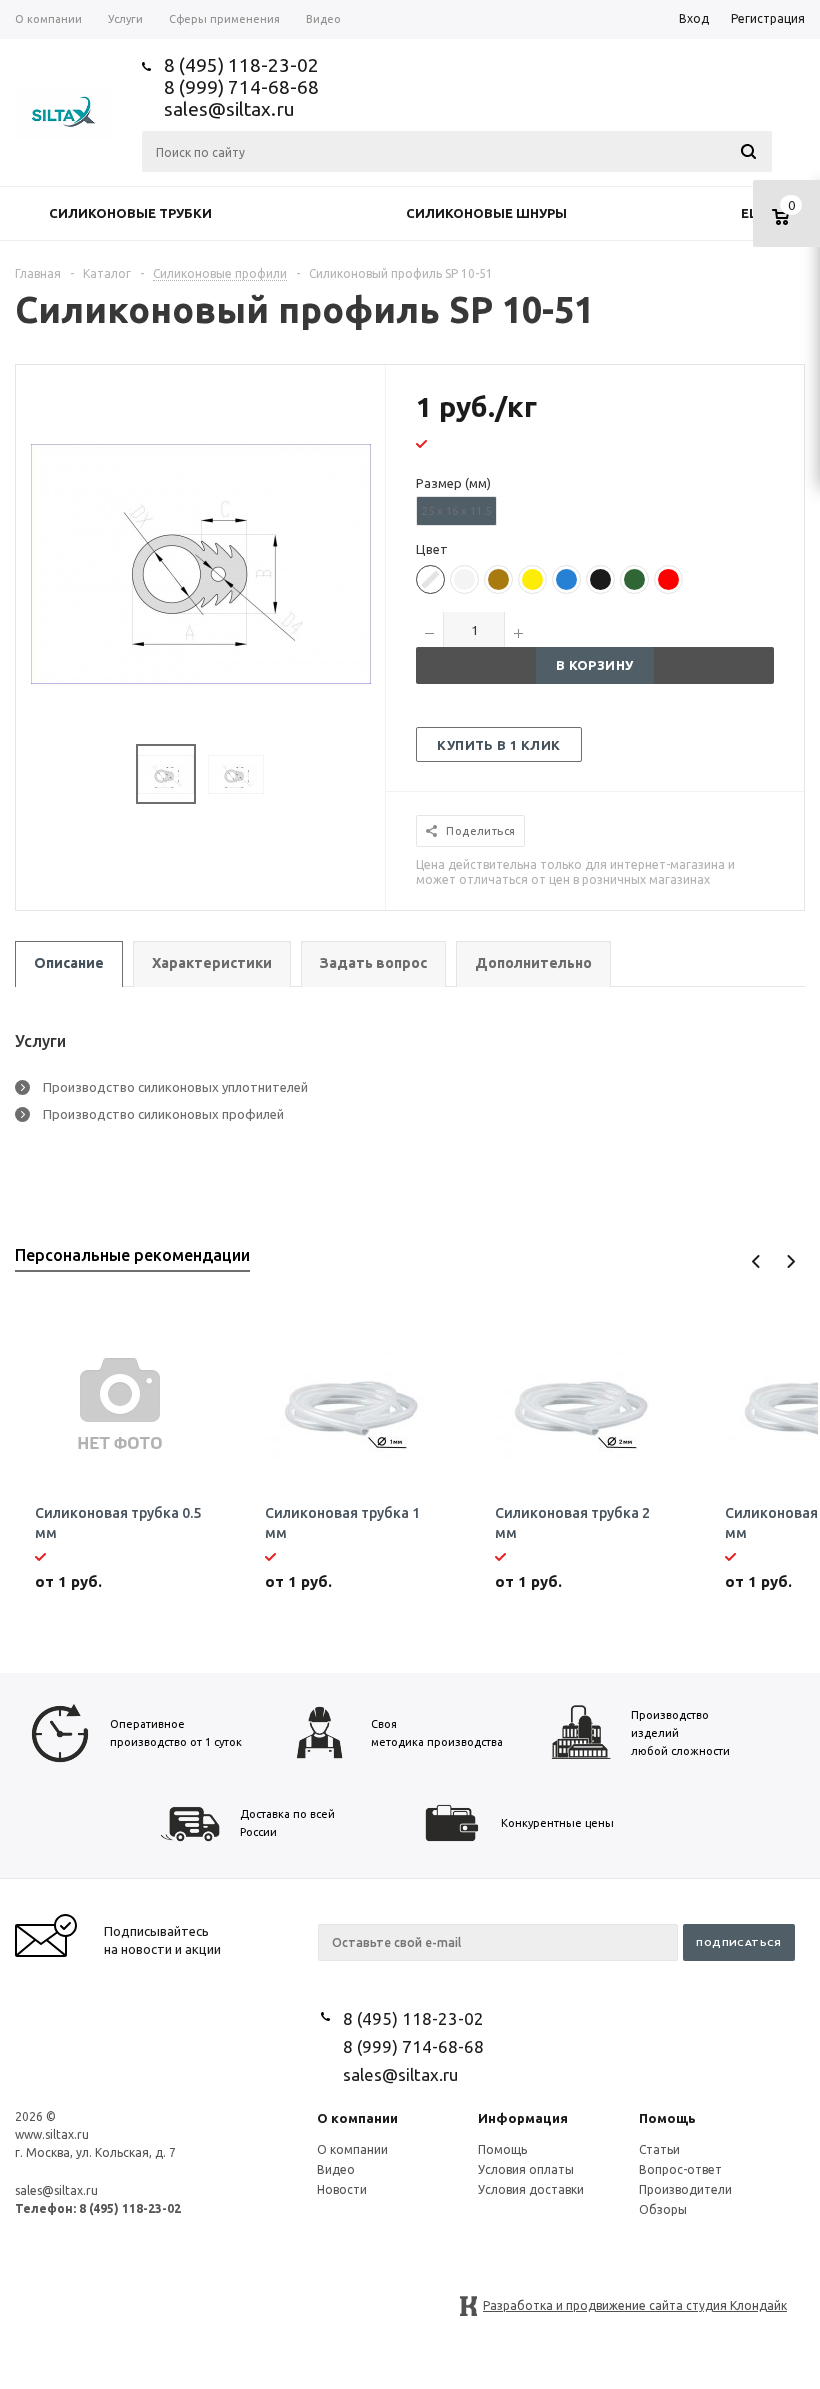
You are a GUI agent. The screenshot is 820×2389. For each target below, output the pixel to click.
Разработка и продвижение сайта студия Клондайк (635, 2305)
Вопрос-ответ (680, 2169)
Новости (342, 2189)
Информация (523, 2118)
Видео (336, 2169)
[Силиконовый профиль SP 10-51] (201, 562)
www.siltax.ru (52, 2134)
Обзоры (663, 2209)
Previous (756, 1261)
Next (790, 1261)
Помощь (667, 2118)
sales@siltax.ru (229, 109)
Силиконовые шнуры (486, 213)
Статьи (659, 2149)
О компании (357, 2118)
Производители (685, 2189)
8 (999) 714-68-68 (241, 87)
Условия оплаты (526, 2169)
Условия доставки (531, 2189)
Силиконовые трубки (130, 213)
